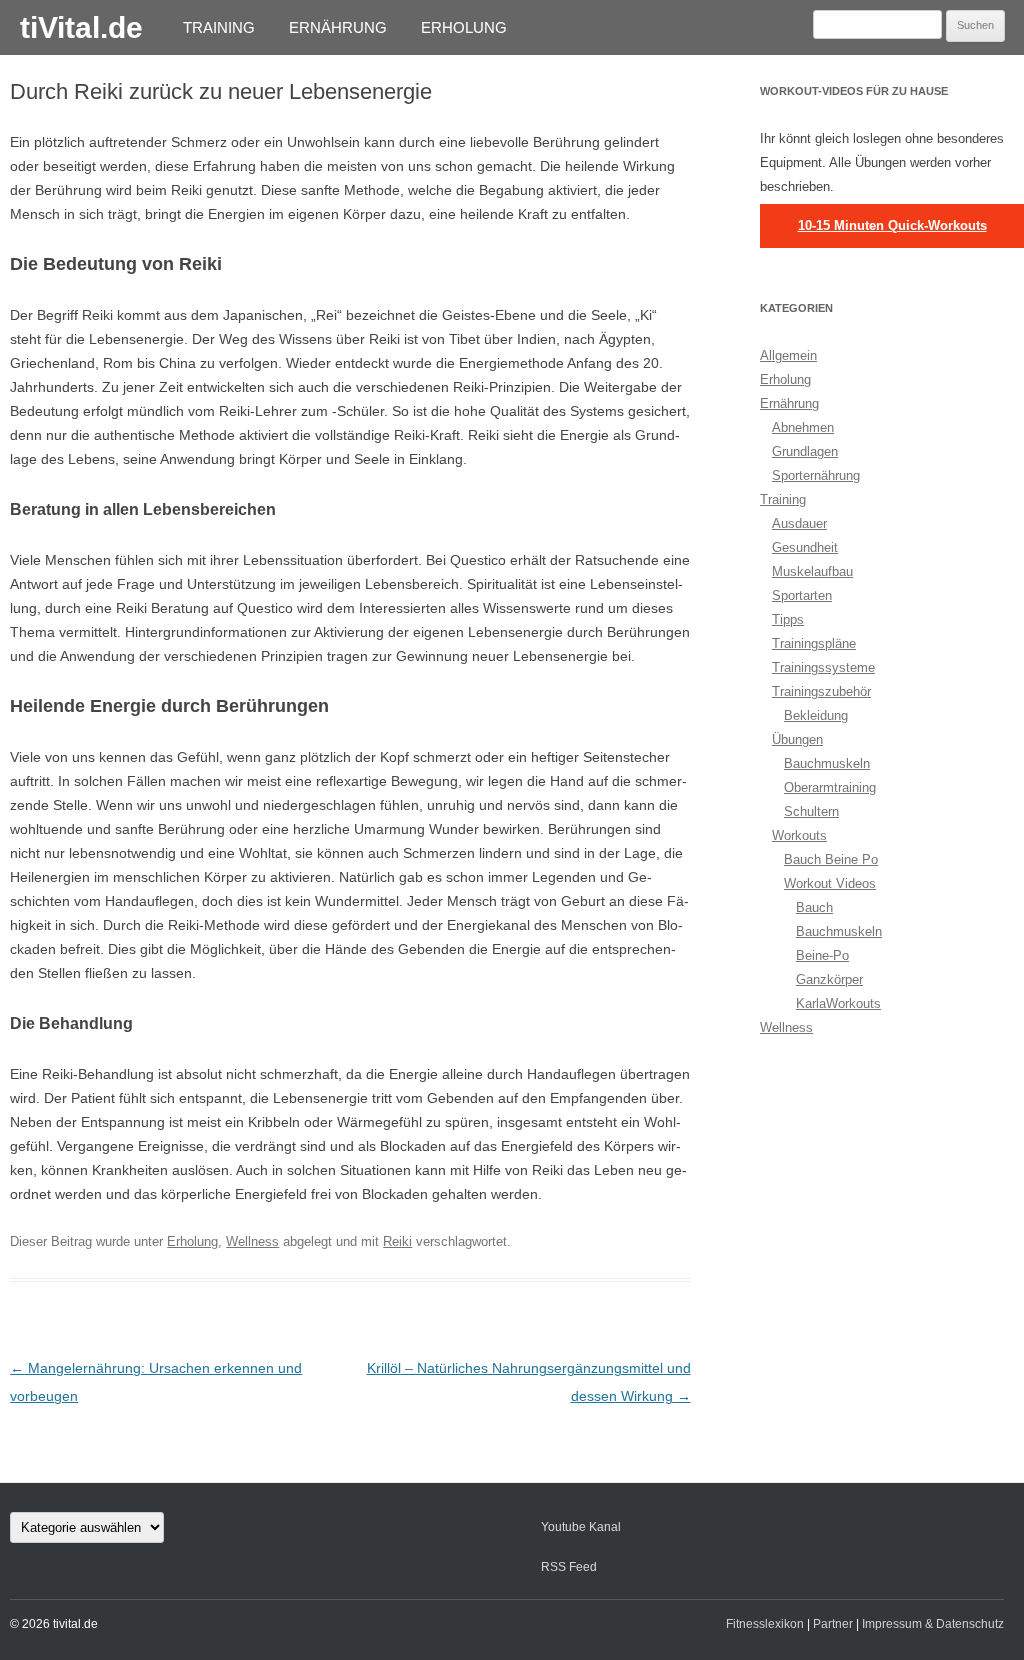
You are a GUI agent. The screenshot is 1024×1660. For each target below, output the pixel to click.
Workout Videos (830, 883)
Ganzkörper (829, 979)
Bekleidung (816, 715)
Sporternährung (816, 475)
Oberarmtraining (830, 787)
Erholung (464, 27)
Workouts (799, 835)
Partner (833, 1624)
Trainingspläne (814, 643)
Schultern (811, 811)
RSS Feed (569, 1567)
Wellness (252, 1241)
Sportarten (802, 595)
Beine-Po (822, 955)
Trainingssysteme (823, 667)
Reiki (397, 1241)
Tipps (788, 619)
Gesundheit (805, 547)
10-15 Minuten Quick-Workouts (892, 225)
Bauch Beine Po (831, 859)
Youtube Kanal (581, 1527)
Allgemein (788, 355)
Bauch (814, 907)
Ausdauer (799, 523)
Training (219, 27)
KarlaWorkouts (838, 1003)
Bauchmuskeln (827, 763)
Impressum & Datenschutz (933, 1624)
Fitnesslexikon (765, 1624)
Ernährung (338, 27)
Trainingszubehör (821, 691)
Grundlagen (805, 451)
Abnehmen (803, 427)
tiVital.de (81, 27)
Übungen (797, 739)
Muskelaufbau (812, 571)
